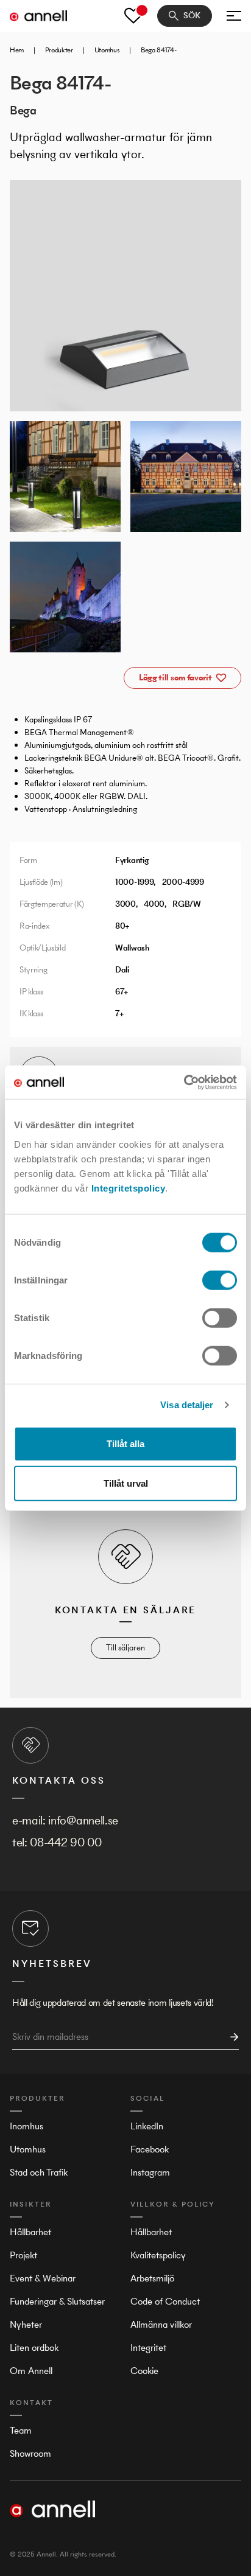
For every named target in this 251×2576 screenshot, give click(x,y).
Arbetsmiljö (152, 2278)
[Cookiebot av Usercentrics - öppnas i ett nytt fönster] (184, 1082)
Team (21, 2430)
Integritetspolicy (129, 1188)
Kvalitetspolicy (158, 2255)
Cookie (144, 2371)
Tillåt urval (126, 1483)
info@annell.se (83, 1820)
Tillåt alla (125, 1443)
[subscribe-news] (231, 2037)
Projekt (23, 2255)
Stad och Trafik (39, 2172)
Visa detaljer (187, 1405)
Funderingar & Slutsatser (57, 2301)
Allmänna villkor (161, 2324)
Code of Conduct (165, 2301)
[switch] (220, 1280)
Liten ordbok (34, 2347)
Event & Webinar (43, 2278)
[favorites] (133, 16)
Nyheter (26, 2324)
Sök (192, 16)
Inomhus (27, 2126)
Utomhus (107, 50)
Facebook (150, 2149)
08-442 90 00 (65, 1842)
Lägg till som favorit (175, 678)
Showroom (30, 2453)
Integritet (148, 2347)
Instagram (150, 2172)
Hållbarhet (30, 2232)
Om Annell (31, 2371)
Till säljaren (125, 1648)
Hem (17, 50)
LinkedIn (147, 2126)
